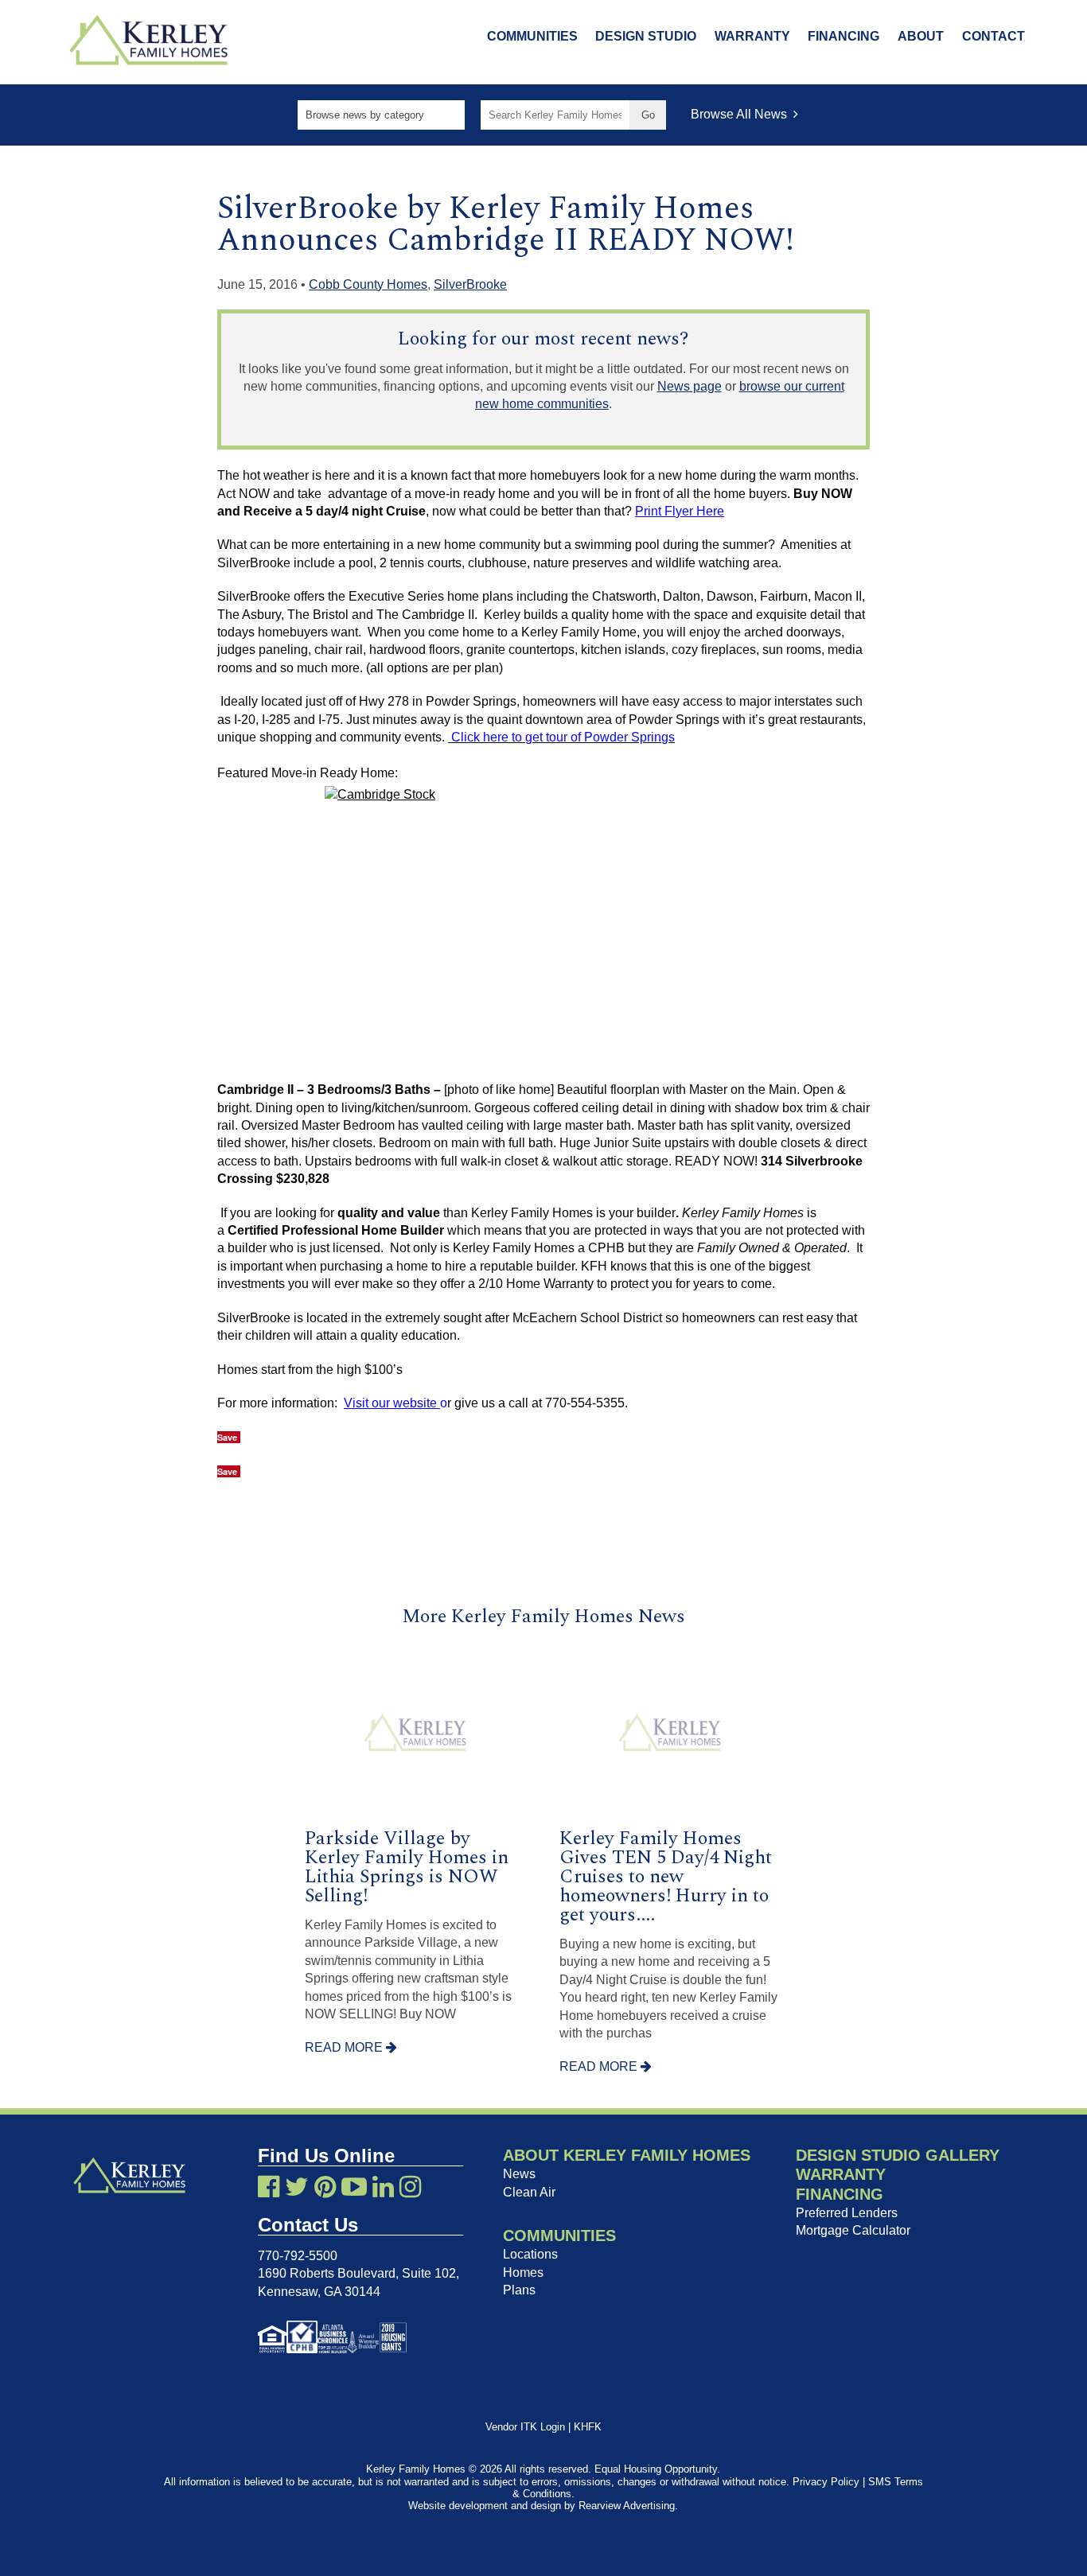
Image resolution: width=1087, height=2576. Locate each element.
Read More (345, 2047)
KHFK (588, 2427)
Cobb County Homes (368, 284)
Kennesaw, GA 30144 (319, 2292)
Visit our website (392, 1403)
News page (690, 386)
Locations (530, 2254)
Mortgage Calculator (853, 2230)
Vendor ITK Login (525, 2427)
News (519, 2174)
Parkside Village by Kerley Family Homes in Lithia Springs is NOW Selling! (407, 1867)
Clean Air (529, 2192)
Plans (519, 2290)
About (921, 36)
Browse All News (742, 114)
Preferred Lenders (847, 2213)
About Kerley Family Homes (627, 2155)
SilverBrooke (470, 284)
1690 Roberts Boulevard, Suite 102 (357, 2273)
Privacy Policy (826, 2482)
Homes (523, 2272)
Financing (843, 36)
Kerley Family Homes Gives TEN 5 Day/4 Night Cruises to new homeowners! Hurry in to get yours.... (666, 1877)
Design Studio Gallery (898, 2155)
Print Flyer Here (680, 511)
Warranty (752, 36)
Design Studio (646, 36)
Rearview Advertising (627, 2506)
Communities (532, 36)
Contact (993, 36)
